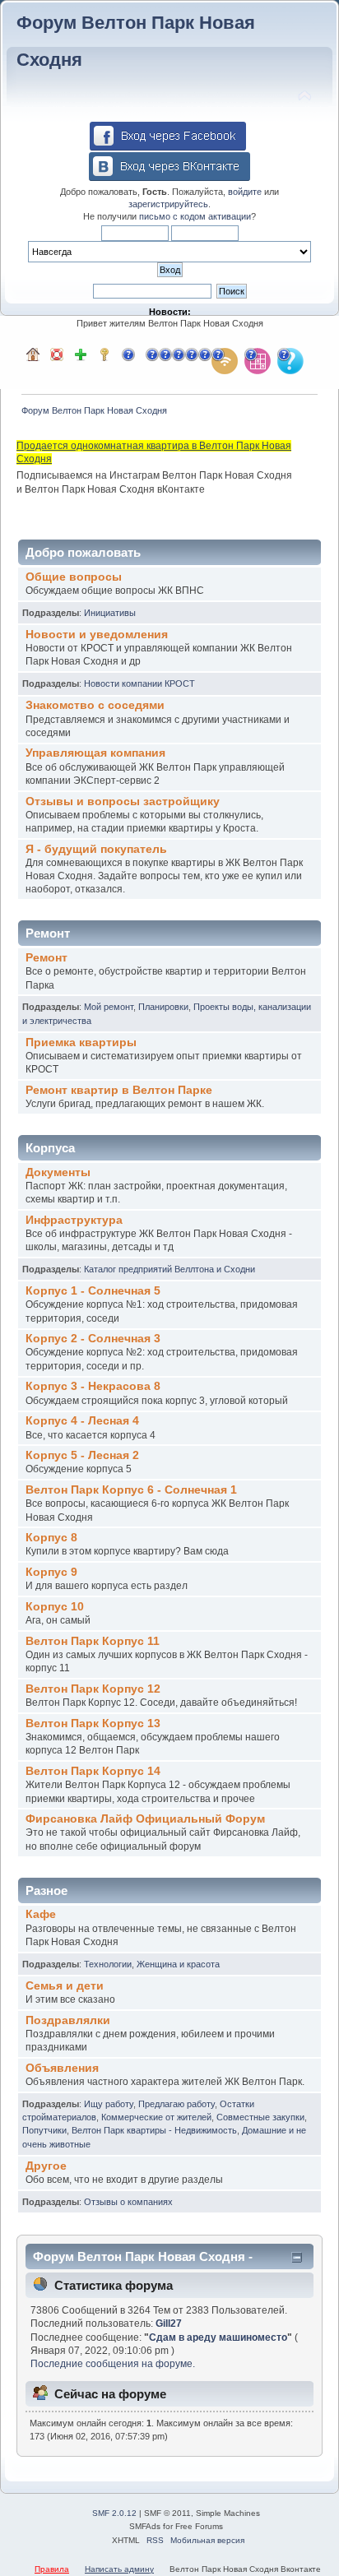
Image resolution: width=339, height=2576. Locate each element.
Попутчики (44, 2130)
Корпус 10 (55, 1607)
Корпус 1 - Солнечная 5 (93, 1291)
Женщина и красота (178, 1964)
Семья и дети (65, 1986)
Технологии (108, 1964)
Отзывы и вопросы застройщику (123, 802)
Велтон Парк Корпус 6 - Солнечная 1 (131, 1490)
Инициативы (110, 613)
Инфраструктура (74, 1220)
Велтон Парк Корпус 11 (93, 1641)
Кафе (41, 1914)
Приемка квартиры (81, 1042)
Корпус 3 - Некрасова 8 (93, 1386)
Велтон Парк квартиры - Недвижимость (154, 2130)
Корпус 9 (51, 1572)
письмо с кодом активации (195, 216)
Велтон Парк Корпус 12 (93, 1689)
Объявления (62, 2068)
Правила (52, 2569)
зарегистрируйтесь (168, 204)
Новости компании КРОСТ (139, 683)
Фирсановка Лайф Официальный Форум (145, 1819)
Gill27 (169, 2323)
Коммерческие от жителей (156, 2117)
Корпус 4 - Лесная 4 (82, 1421)
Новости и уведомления (97, 635)
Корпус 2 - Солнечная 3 (93, 1339)
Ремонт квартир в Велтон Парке (119, 1090)
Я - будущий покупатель (96, 849)
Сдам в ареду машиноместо (218, 2337)
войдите (245, 192)
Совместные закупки (260, 2117)
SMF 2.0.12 (114, 2513)
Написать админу (119, 2569)
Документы (58, 1172)
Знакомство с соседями (95, 705)
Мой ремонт (109, 1007)
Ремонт (46, 958)
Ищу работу (109, 2104)
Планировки (163, 1007)
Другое (46, 2166)
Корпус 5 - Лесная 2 (82, 1455)
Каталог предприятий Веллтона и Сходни (169, 1269)
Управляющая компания (95, 753)
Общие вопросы (74, 577)
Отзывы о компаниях (128, 2202)
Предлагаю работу (176, 2104)
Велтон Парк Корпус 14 (93, 1771)
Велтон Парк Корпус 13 (93, 1724)
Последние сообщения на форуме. (113, 2364)
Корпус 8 (51, 1538)
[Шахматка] (258, 361)
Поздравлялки (68, 2020)
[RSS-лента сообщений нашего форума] (225, 361)
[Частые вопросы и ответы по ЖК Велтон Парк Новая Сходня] (290, 361)
